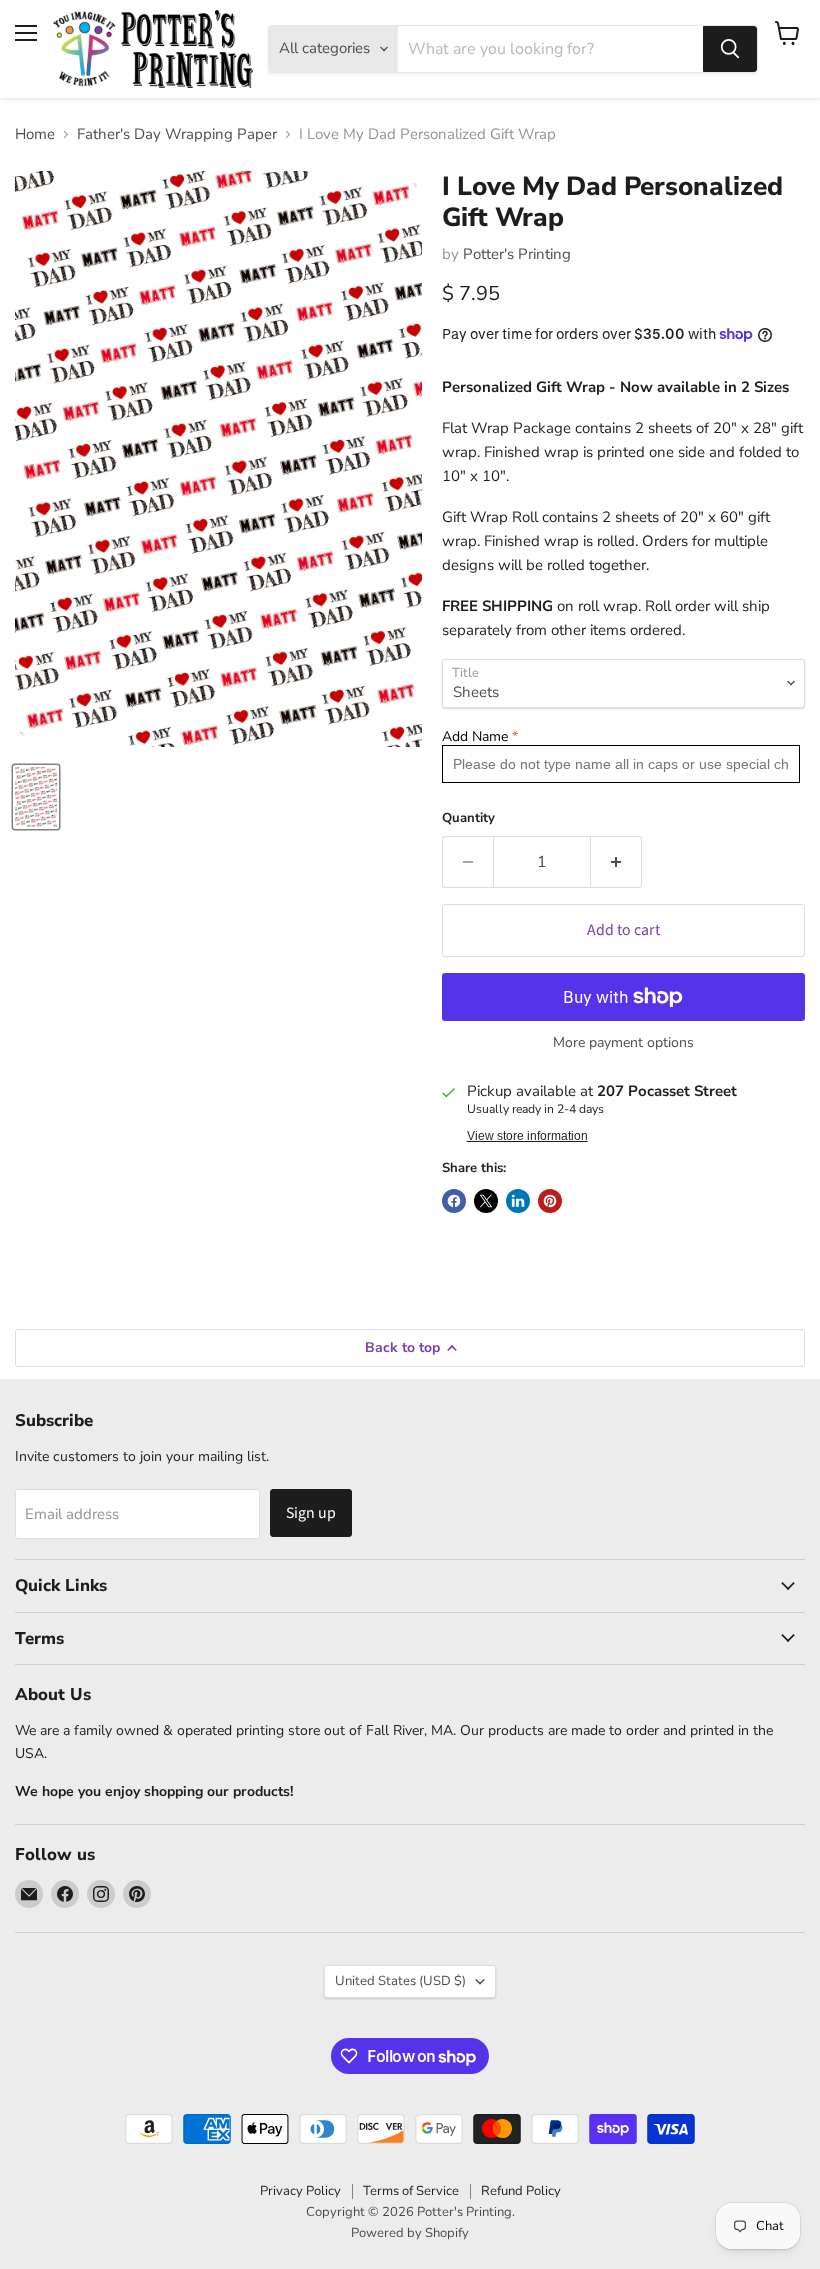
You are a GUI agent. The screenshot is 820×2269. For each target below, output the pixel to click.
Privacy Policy (300, 2191)
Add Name (475, 736)
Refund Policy (521, 2191)
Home (35, 134)
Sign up (311, 1513)
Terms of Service (411, 2191)
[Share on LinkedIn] (518, 1201)
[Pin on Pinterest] (550, 1201)
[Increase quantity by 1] (616, 862)
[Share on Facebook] (454, 1201)
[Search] (730, 49)
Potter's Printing (517, 254)
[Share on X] (486, 1201)
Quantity (468, 818)
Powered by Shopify (410, 2233)
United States (400, 1981)
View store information (527, 1136)
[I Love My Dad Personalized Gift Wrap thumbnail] (36, 797)
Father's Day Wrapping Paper (177, 134)
